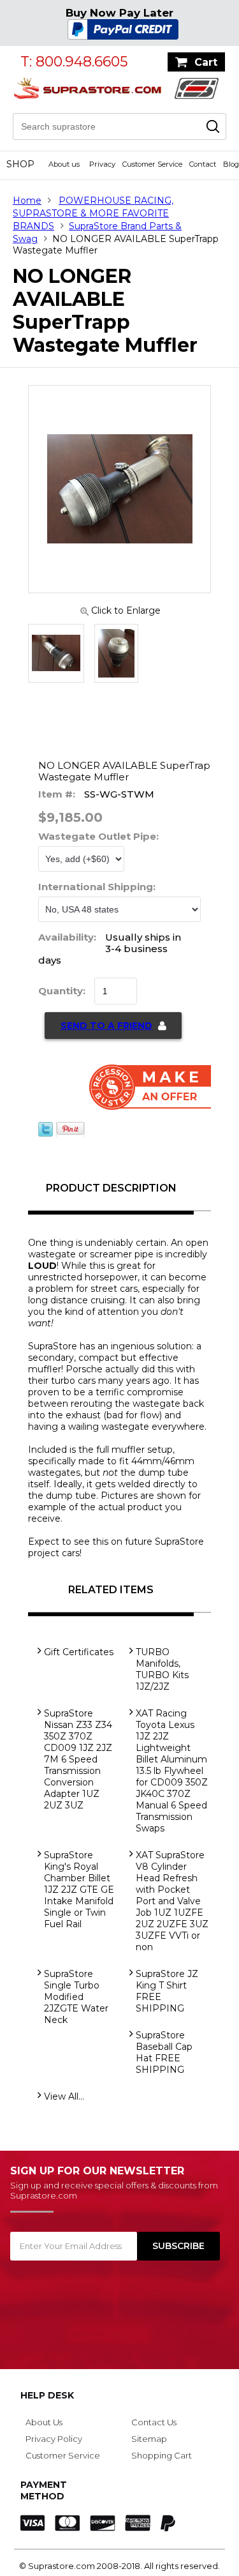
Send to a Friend (106, 1026)
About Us (44, 2422)
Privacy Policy (54, 2439)
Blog (231, 164)
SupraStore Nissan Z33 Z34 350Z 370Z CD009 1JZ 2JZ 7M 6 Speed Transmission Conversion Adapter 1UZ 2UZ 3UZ (78, 1759)
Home (27, 201)
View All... (64, 2096)
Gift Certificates (79, 1652)
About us (64, 164)
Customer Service (152, 164)
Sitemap (149, 2439)
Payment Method (44, 2490)
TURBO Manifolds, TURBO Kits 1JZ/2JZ (162, 1669)
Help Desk (47, 2395)
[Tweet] (46, 1133)
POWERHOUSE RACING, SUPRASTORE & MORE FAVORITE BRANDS (93, 213)
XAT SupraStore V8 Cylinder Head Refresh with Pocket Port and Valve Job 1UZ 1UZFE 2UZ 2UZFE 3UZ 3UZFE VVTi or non (172, 1901)
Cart (206, 62)
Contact (203, 164)
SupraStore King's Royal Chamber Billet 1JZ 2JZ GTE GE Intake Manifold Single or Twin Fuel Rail (79, 1890)
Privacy (102, 164)
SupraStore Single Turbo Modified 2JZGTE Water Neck (76, 1997)
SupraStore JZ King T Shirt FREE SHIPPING (167, 1991)
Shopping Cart (162, 2455)
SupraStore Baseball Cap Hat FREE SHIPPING (164, 2052)
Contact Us (154, 2422)
